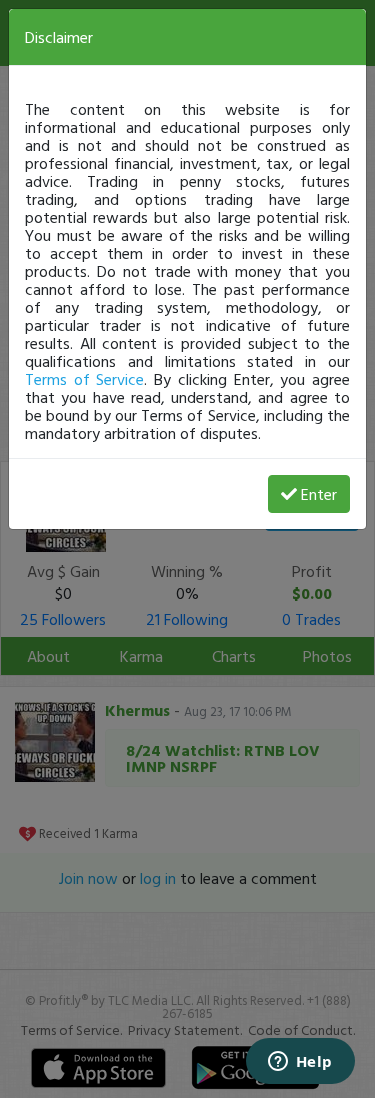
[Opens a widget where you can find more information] (300, 1063)
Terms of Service (84, 379)
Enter (319, 494)
